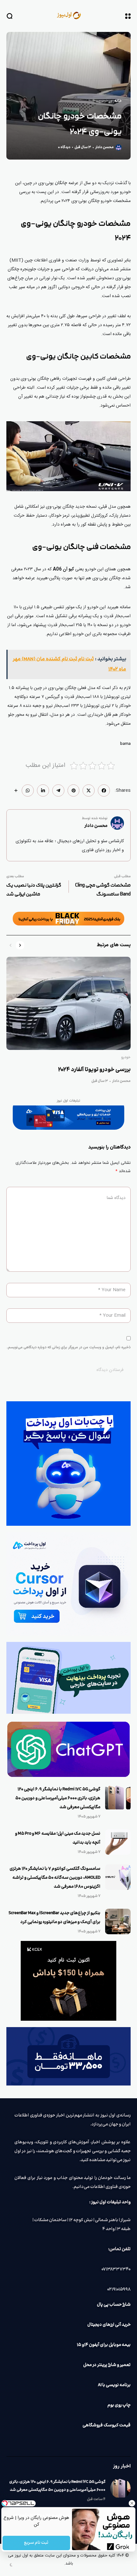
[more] (16, 790)
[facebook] (104, 790)
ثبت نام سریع (36, 2543)
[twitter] (89, 790)
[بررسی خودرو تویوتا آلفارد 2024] (68, 1003)
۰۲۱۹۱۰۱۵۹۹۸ (119, 2289)
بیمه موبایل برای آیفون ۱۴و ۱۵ (104, 2345)
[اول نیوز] (68, 16)
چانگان (61, 183)
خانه (118, 101)
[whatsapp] (28, 790)
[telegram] (58, 790)
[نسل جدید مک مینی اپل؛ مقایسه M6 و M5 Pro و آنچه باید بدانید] (118, 1842)
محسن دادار (105, 147)
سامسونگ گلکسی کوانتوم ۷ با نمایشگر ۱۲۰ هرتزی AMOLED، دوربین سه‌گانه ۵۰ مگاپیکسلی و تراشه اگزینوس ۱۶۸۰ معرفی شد (55, 1878)
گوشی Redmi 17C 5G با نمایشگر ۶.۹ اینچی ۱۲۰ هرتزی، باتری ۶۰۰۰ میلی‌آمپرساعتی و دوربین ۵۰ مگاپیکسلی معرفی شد (58, 1798)
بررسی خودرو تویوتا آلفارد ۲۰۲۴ (94, 1070)
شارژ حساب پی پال (114, 2305)
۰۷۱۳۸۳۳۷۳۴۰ (116, 2269)
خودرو (104, 101)
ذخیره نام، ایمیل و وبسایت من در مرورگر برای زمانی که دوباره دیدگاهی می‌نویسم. (69, 1347)
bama (125, 744)
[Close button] (132, 2503)
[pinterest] (74, 790)
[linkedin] (43, 790)
